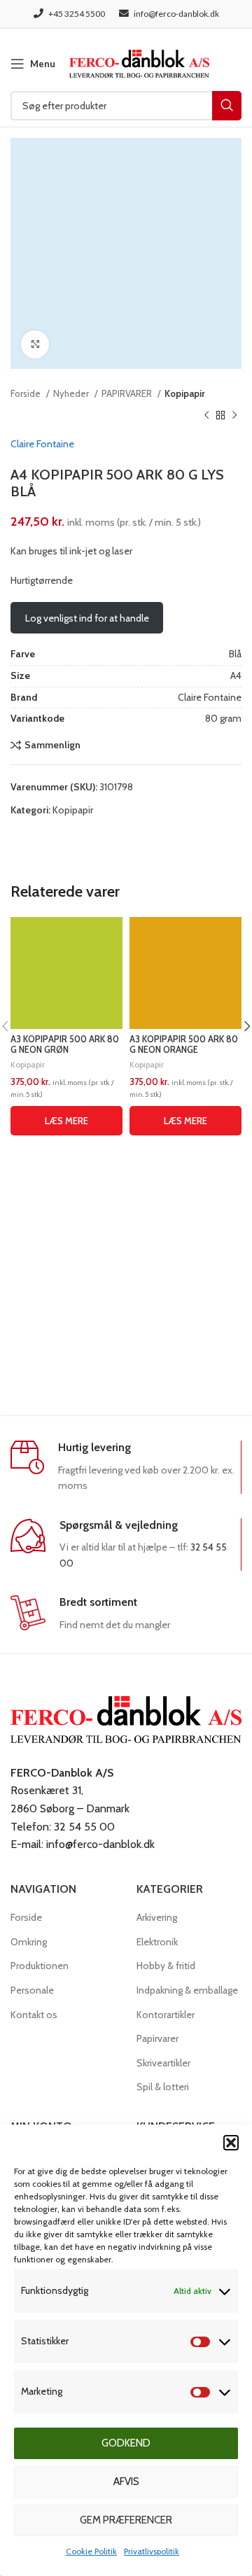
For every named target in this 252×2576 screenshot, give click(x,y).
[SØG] (227, 106)
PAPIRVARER (128, 393)
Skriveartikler (163, 2063)
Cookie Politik (91, 2551)
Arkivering (157, 1917)
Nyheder (72, 393)
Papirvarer (157, 2038)
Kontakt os (34, 2015)
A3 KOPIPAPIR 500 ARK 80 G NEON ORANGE (184, 1044)
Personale (32, 1990)
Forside (27, 393)
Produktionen (40, 1966)
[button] (231, 2143)
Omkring (29, 1942)
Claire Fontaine (42, 444)
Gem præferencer (126, 2520)
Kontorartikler (166, 2015)
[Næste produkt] (234, 415)
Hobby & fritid (166, 1966)
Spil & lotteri (163, 2087)
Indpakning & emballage (187, 1990)
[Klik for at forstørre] (35, 344)
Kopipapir (185, 393)
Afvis (126, 2481)
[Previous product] (206, 415)
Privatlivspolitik (152, 2551)
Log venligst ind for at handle (87, 618)
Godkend (126, 2443)
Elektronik (157, 1942)
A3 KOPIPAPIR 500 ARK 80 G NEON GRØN (65, 1044)
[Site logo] (139, 62)
